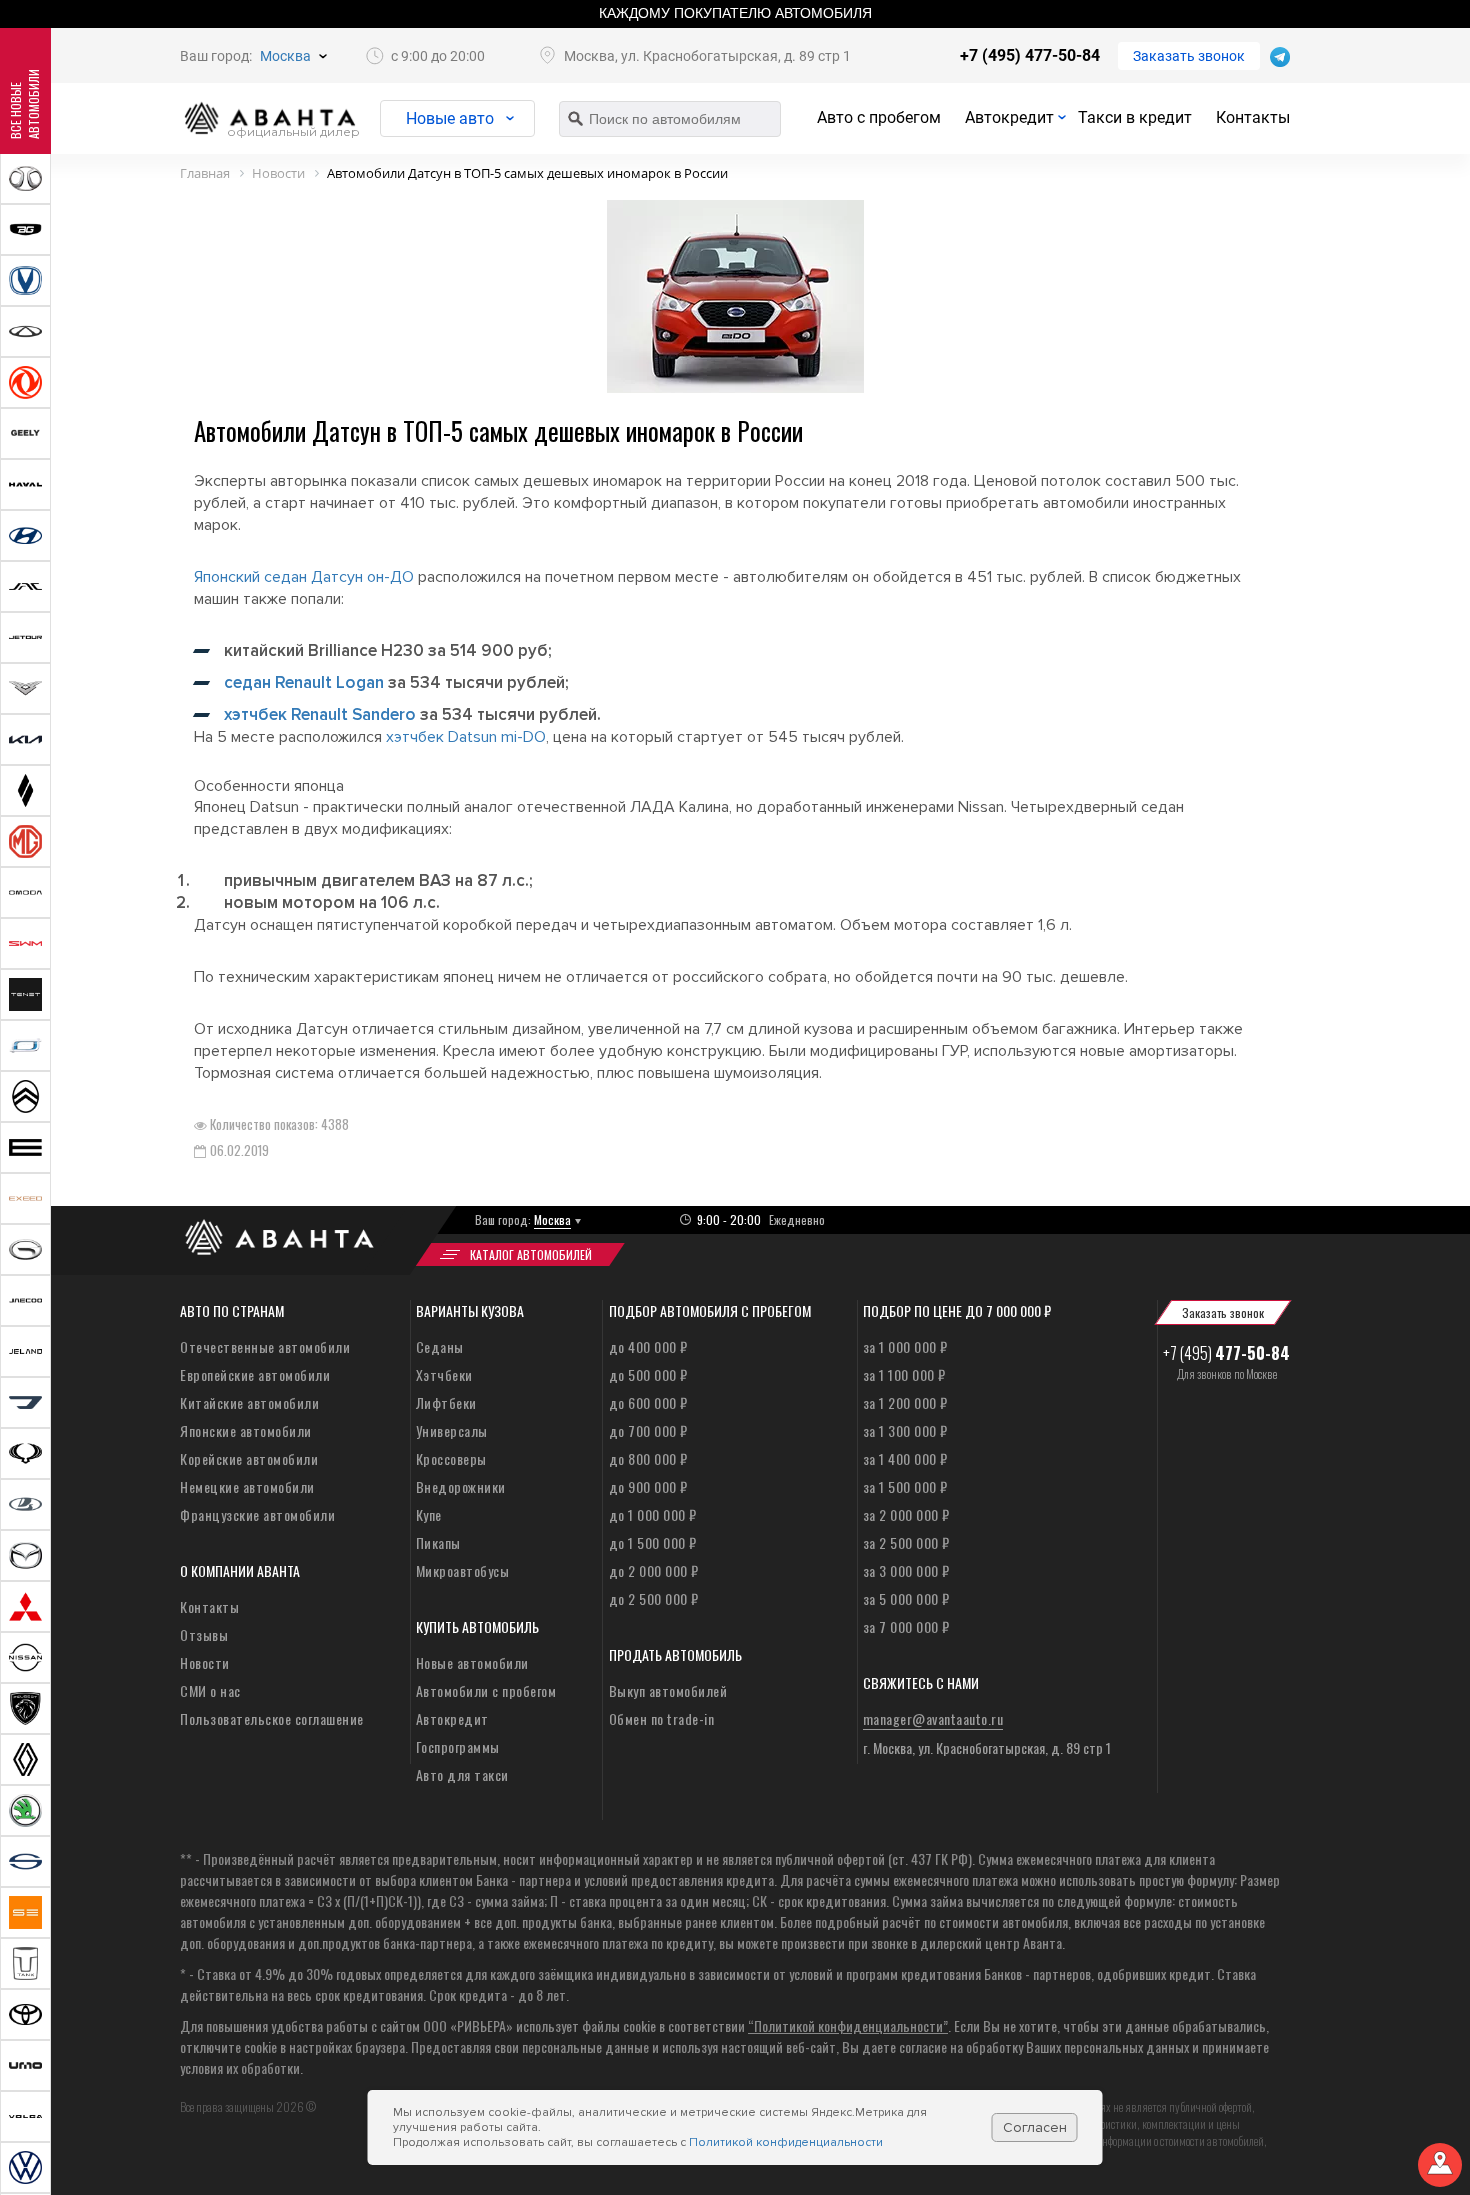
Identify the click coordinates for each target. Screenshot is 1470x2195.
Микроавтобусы (463, 1570)
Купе (429, 1514)
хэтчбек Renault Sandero (320, 714)
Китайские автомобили (249, 1402)
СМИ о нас (210, 1690)
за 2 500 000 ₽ (906, 1542)
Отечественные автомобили (265, 1346)
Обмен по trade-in (662, 1718)
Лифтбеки (446, 1402)
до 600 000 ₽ (648, 1402)
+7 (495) (1226, 1353)
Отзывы (204, 1634)
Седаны (440, 1346)
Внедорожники (461, 1486)
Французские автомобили (257, 1514)
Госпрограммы (458, 1746)
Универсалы (452, 1430)
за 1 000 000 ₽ (905, 1346)
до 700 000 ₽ (648, 1430)
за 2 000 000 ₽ (906, 1514)
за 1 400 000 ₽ (905, 1458)
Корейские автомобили (249, 1458)
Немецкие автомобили (247, 1486)
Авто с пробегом (879, 117)
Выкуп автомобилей (668, 1690)
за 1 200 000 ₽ (905, 1402)
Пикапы (438, 1542)
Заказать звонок (1189, 56)
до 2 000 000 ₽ (654, 1570)
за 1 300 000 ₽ (905, 1430)
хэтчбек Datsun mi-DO (466, 737)
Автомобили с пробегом (486, 1690)
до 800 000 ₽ (648, 1458)
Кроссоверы (451, 1458)
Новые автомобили (472, 1662)
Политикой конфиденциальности (786, 2142)
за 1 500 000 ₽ (905, 1486)
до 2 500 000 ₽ (654, 1598)
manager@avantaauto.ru (933, 1718)
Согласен (1035, 2127)
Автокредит (1009, 117)
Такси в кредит (1135, 117)
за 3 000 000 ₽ (906, 1570)
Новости (205, 1662)
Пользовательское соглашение (272, 1718)
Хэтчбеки (444, 1374)
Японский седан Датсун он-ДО (304, 577)
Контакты (1253, 117)
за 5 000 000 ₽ (906, 1598)
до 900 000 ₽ (648, 1486)
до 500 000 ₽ (648, 1374)
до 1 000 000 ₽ (653, 1514)
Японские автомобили (246, 1430)
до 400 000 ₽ (648, 1346)
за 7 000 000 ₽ (906, 1626)
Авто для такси (462, 1774)
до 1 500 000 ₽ (653, 1542)
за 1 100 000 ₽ (904, 1374)
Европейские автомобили (255, 1374)
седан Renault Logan (304, 682)
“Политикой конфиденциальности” (848, 2025)
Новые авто (450, 118)
